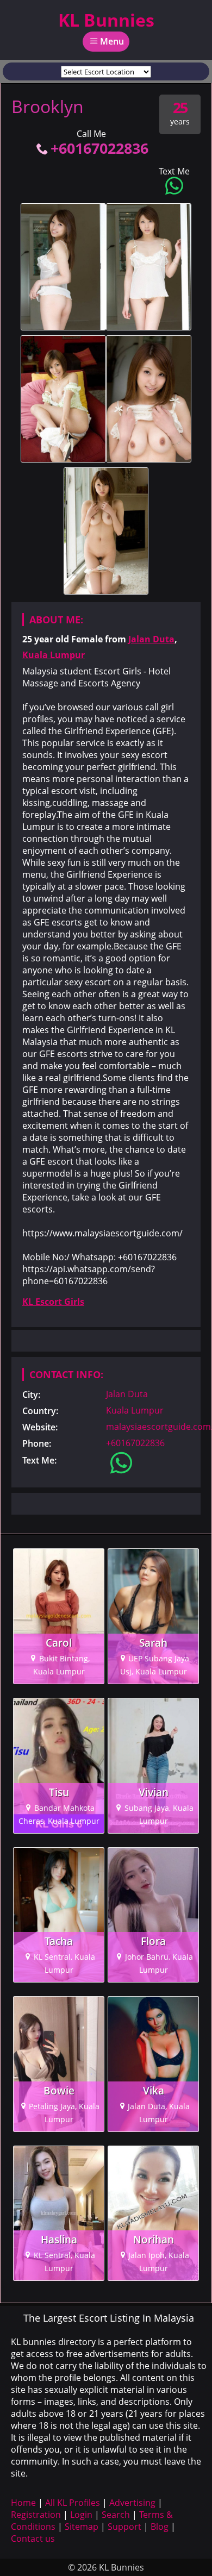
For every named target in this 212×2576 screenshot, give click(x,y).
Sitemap (82, 2527)
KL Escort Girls (53, 1302)
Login (81, 2515)
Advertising (132, 2503)
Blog (160, 2527)
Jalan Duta (151, 639)
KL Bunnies (106, 20)
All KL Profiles (73, 2503)
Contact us (33, 2539)
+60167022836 (99, 148)
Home (23, 2503)
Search (116, 2515)
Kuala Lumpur (54, 655)
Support (124, 2527)
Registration (36, 2515)
